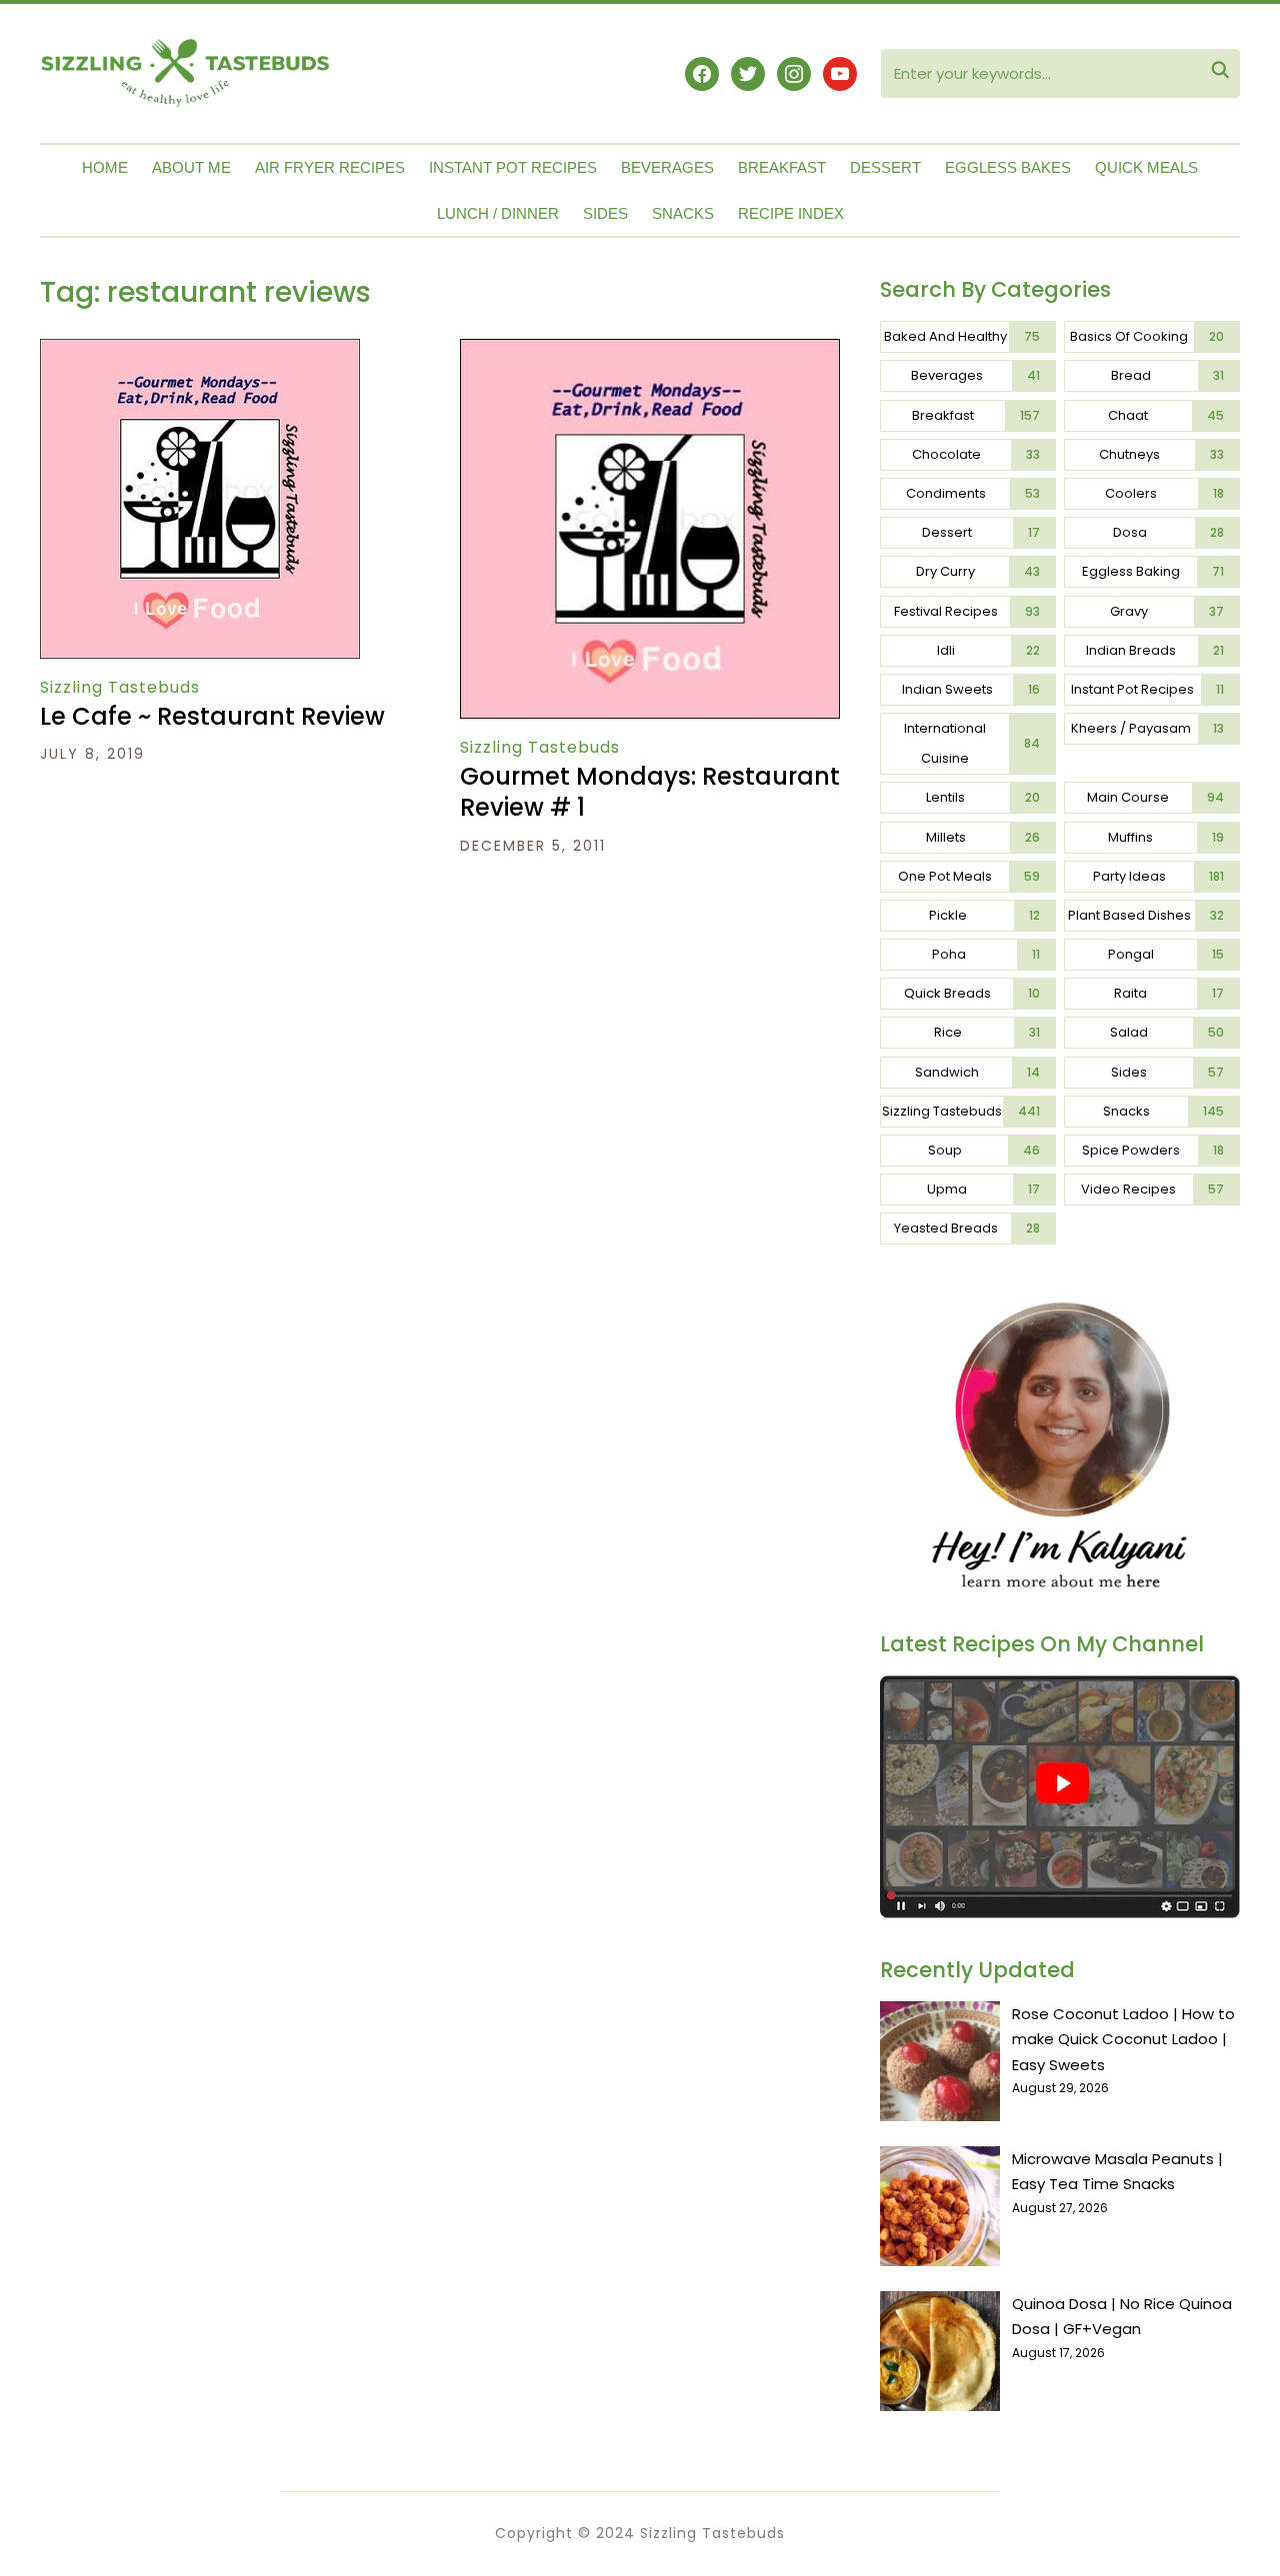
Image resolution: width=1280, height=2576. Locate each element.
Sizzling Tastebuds (120, 687)
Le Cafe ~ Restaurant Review (212, 716)
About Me (191, 167)
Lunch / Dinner (498, 213)
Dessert (885, 167)
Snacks (683, 213)
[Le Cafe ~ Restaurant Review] (200, 352)
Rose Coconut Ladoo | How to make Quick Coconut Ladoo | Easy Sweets (1123, 2039)
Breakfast (782, 167)
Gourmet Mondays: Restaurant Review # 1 (650, 792)
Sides (605, 213)
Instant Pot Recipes (513, 167)
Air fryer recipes (330, 167)
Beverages (667, 167)
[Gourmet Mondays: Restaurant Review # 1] (650, 352)
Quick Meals (1146, 167)
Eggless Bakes (1008, 167)
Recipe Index (791, 213)
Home (105, 167)
